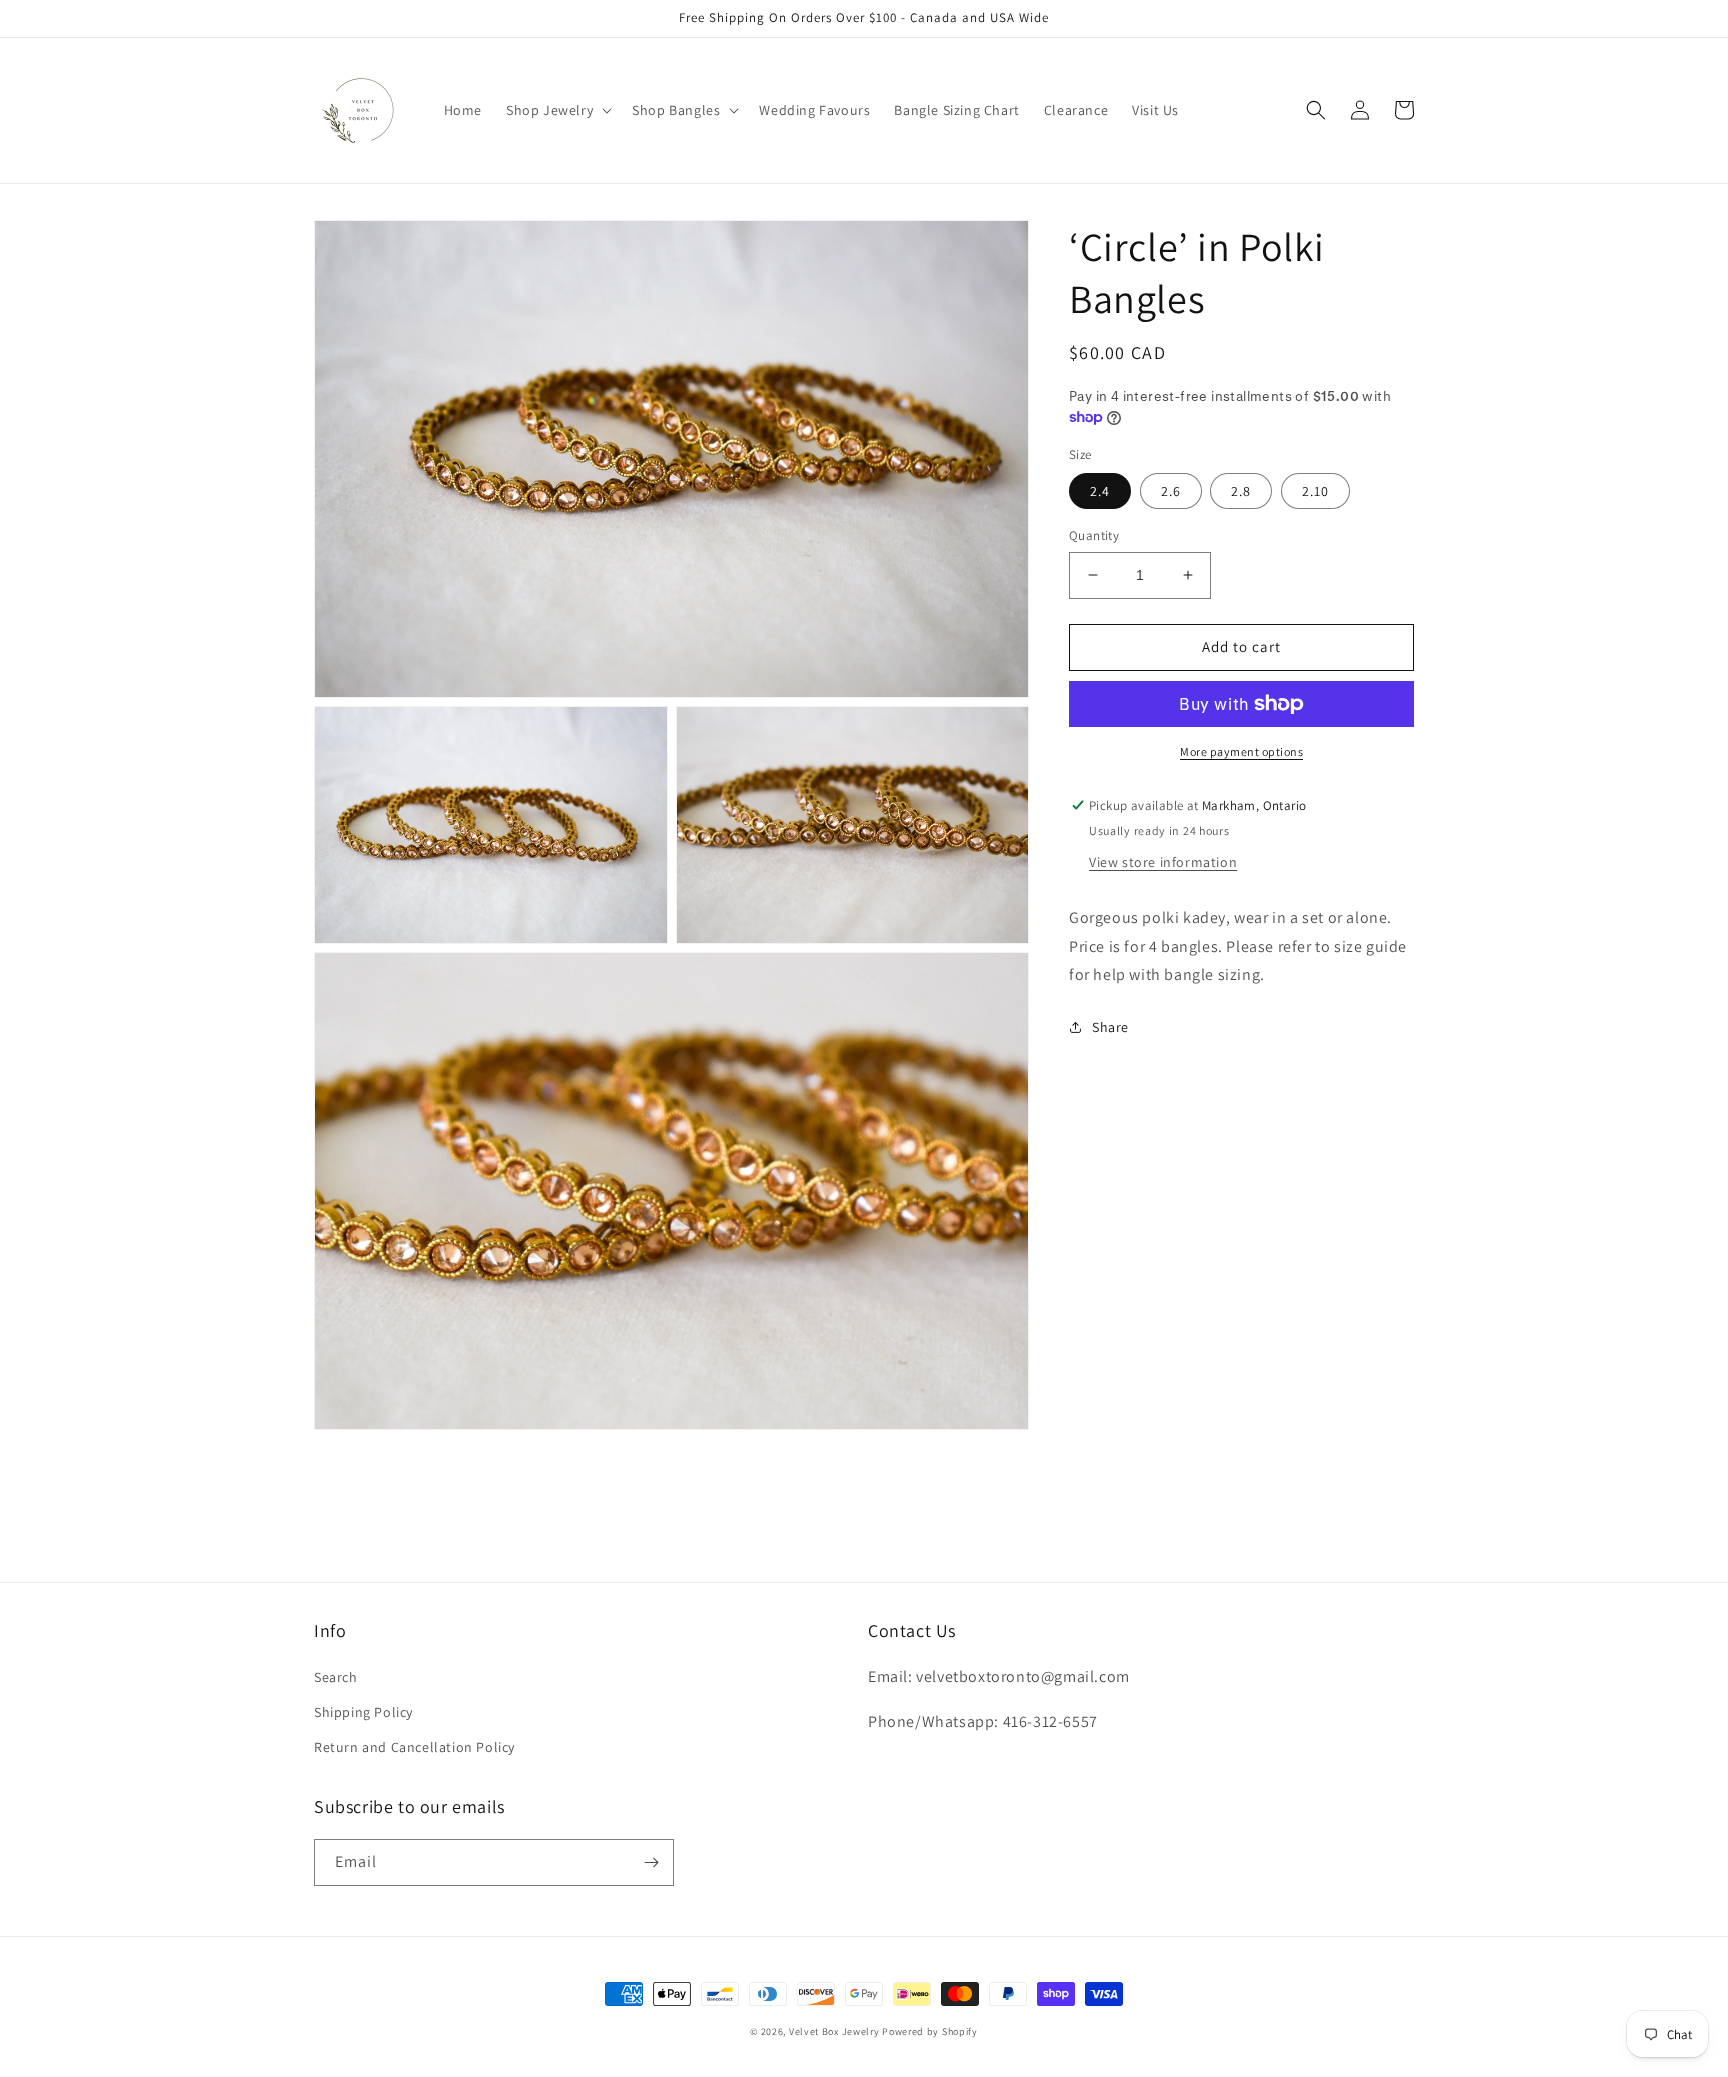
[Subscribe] (651, 1862)
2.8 (1241, 491)
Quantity (1094, 535)
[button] (557, 110)
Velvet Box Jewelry (834, 2031)
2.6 (1171, 491)
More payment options (1241, 751)
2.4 (1100, 491)
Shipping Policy (363, 1712)
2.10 (1315, 491)
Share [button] (1110, 1027)
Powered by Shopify (930, 2031)
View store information (1163, 861)
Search (336, 1677)
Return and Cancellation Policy (414, 1747)
